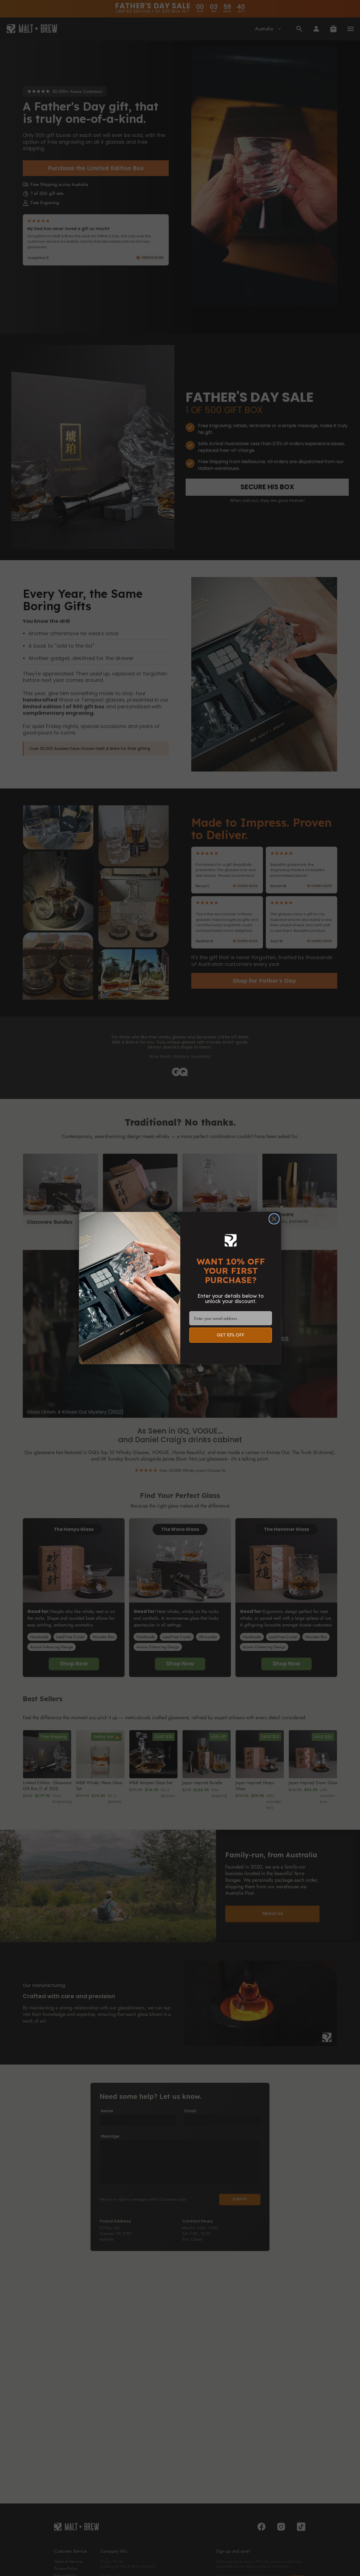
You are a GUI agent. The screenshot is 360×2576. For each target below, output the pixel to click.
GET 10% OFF (231, 1335)
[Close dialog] (274, 1219)
